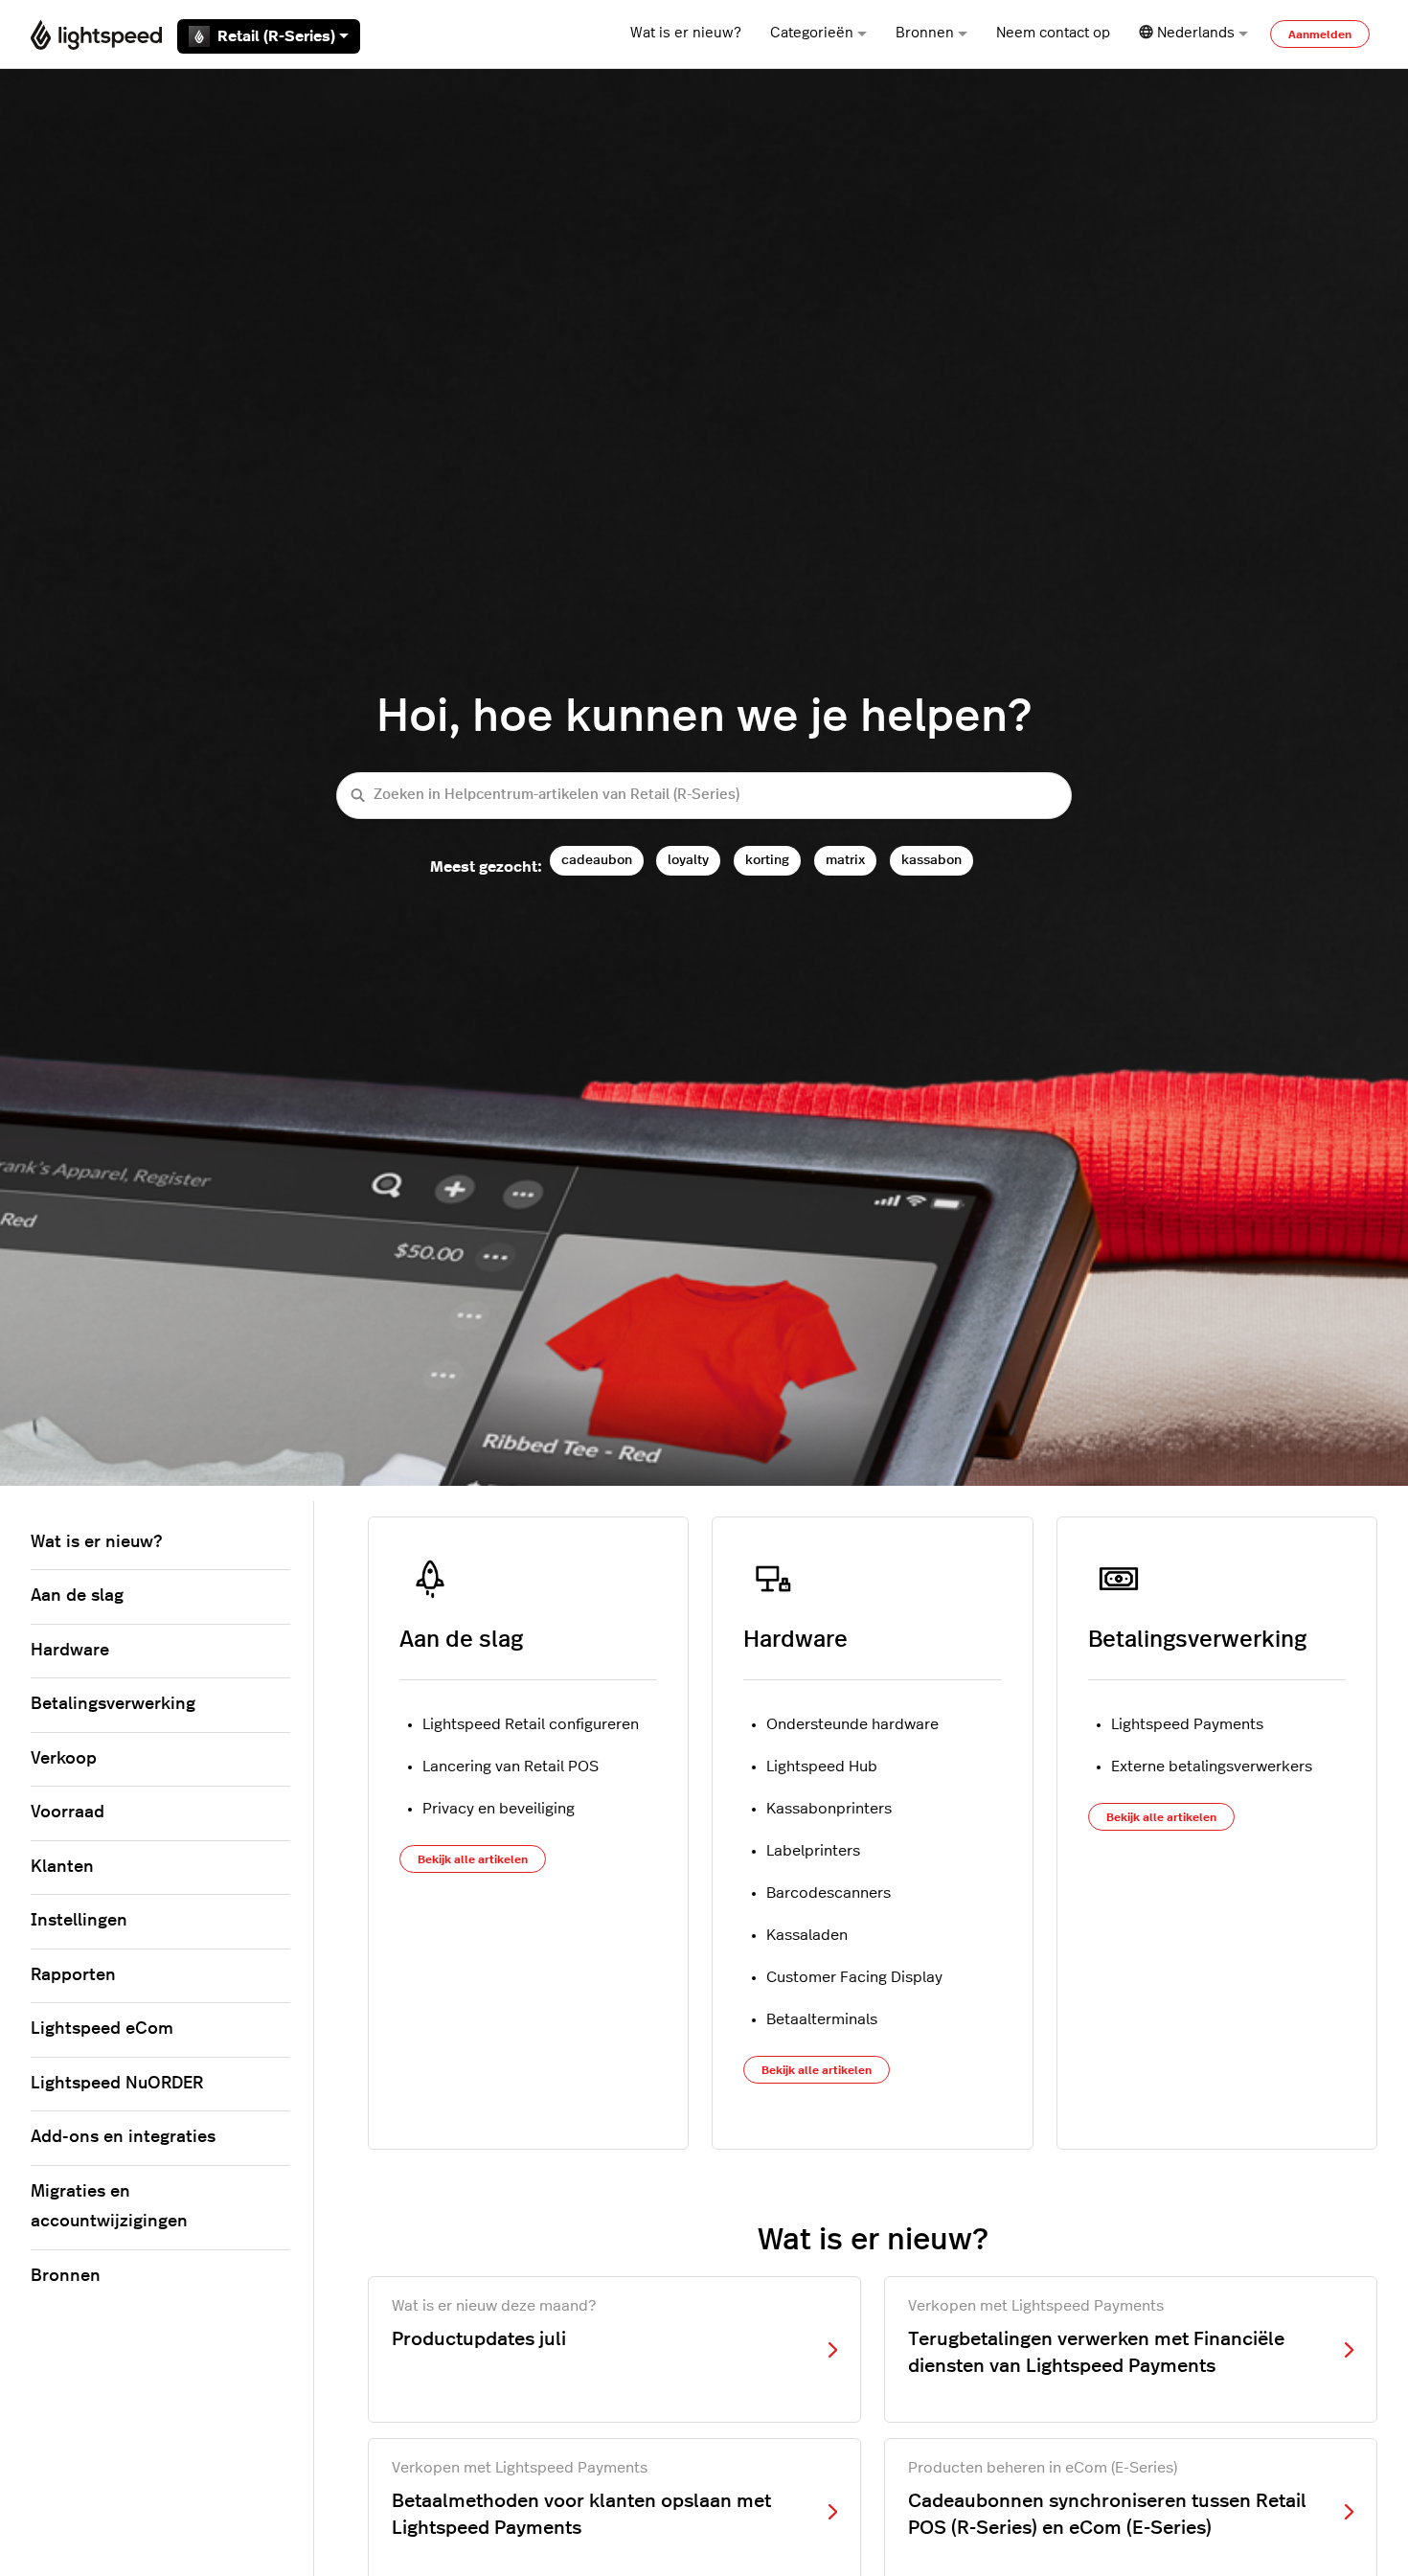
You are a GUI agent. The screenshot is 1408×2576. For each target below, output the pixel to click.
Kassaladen (807, 1935)
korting (767, 860)
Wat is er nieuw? (686, 33)
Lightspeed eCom (102, 2029)
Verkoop (64, 1759)
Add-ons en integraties (123, 2137)
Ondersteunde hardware (852, 1724)
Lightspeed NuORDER (117, 2084)
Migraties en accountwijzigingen (109, 2207)
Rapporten (73, 1975)
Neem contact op (1053, 33)
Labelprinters (813, 1851)
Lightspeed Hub (822, 1767)
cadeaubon (597, 860)
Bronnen (925, 33)
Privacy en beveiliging (499, 1809)
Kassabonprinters (829, 1809)
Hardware (795, 1640)
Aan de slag (461, 1640)
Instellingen (79, 1921)
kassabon (931, 860)
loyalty (688, 860)
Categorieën (812, 33)
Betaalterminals (822, 2019)
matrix (845, 860)
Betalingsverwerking (1197, 1640)
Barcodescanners (829, 1893)
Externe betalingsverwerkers (1212, 1767)
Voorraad (68, 1812)
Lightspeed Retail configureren (531, 1724)
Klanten (62, 1867)
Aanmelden (1320, 34)
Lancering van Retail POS (511, 1767)
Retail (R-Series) (276, 36)
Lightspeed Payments (1187, 1724)
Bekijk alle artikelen (473, 1859)
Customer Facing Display (854, 1977)
